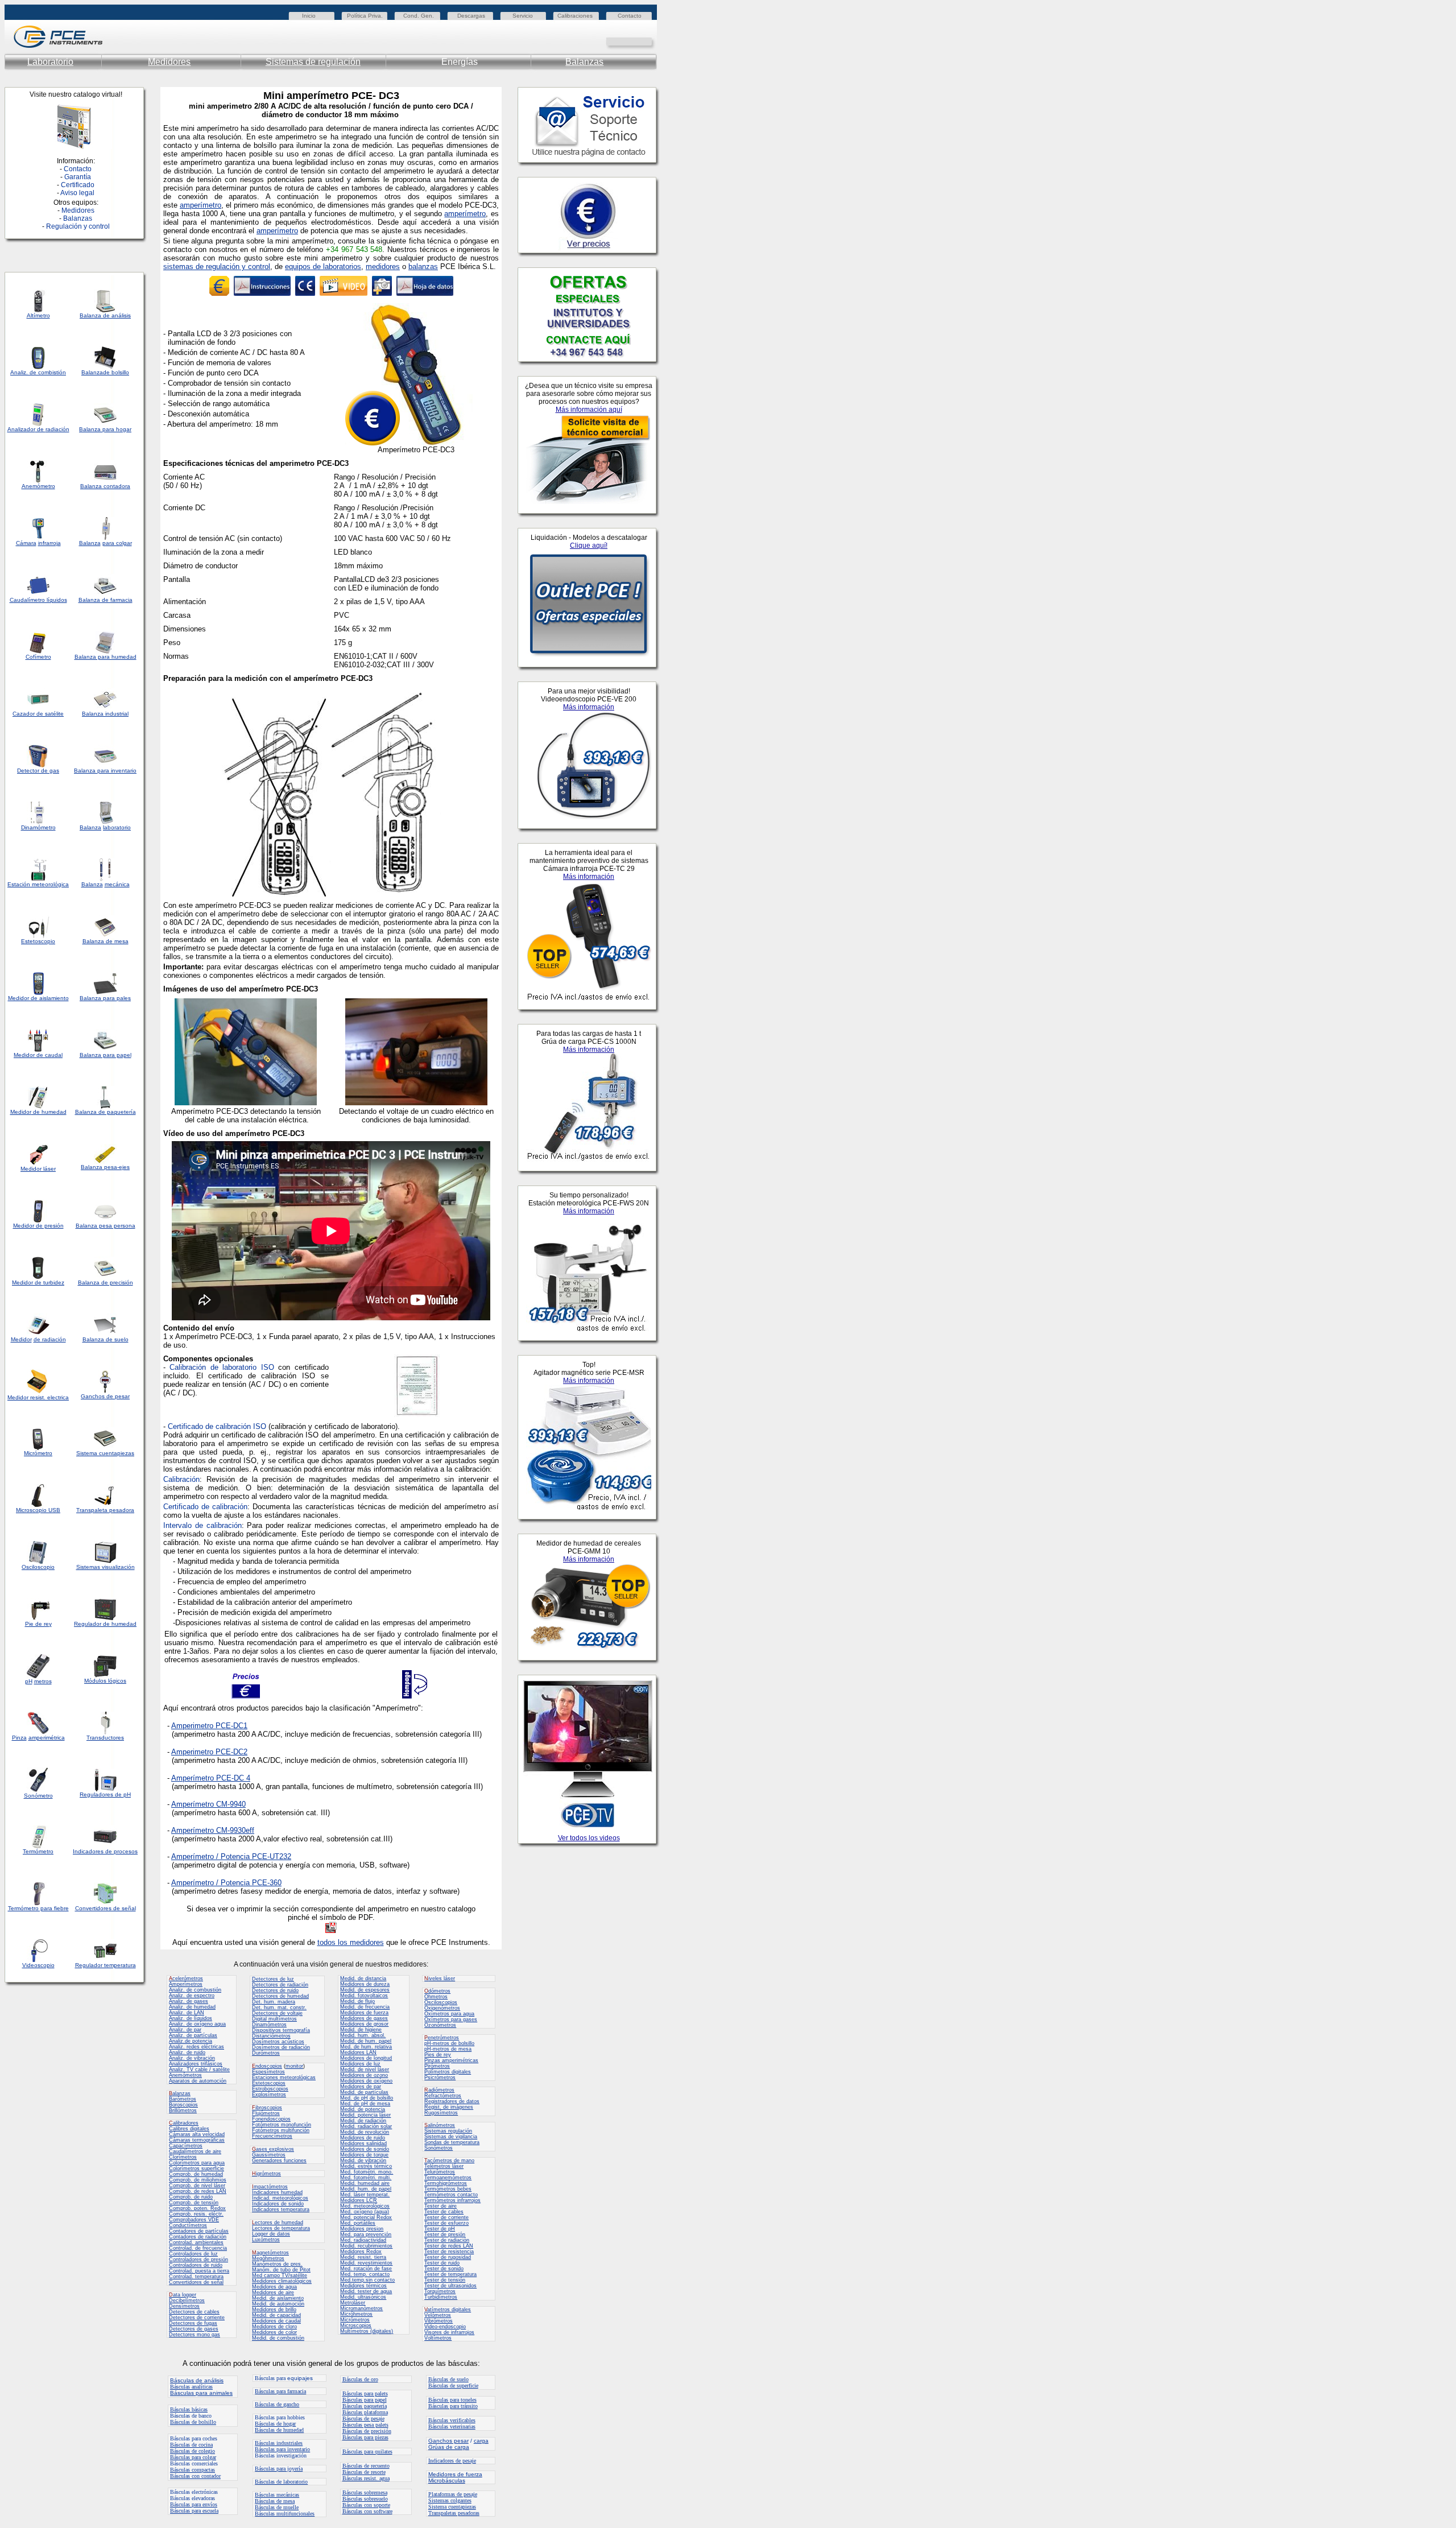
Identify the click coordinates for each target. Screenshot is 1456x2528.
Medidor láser (38, 1169)
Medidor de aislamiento (38, 998)
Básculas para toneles (452, 2400)
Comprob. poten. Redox (197, 2208)
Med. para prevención (366, 2234)
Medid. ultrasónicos (363, 2297)
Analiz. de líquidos (191, 2018)
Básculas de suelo (448, 2379)
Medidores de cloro (274, 2327)
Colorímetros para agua (197, 2163)
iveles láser (440, 1978)
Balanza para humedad (106, 657)
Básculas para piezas (365, 2437)
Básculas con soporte (366, 2505)
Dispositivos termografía (281, 2030)
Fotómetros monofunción (282, 2125)
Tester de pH (440, 2229)
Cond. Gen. (419, 16)
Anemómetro (38, 486)
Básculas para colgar (193, 2457)
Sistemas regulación (448, 2131)
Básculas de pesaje (363, 2418)
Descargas (471, 16)
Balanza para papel (106, 1055)
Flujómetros (266, 2113)
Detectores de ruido (275, 1990)
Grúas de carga (449, 2447)
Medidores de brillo (274, 2310)
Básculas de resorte (364, 2472)
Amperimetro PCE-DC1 (209, 1726)
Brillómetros (183, 2110)
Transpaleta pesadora (105, 1510)
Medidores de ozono (364, 2075)
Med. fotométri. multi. (366, 2178)
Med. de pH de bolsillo (367, 2098)
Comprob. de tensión (194, 2203)
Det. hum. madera (274, 2002)
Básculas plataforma (365, 2412)
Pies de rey (438, 2055)
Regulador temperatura (106, 1965)
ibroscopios (267, 2108)
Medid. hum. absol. (363, 2035)
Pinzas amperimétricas (451, 2060)
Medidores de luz (360, 2064)
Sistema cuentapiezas (105, 1453)
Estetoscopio (38, 941)
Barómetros (183, 2099)
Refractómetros (443, 2096)
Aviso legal (77, 193)
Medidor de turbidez (38, 1282)
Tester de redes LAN (449, 2246)
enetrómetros (442, 2038)
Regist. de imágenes (449, 2107)
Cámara (26, 543)
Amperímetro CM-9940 (208, 1804)
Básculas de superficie (453, 2386)
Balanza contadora (105, 486)
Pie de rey (38, 1624)
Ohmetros (436, 1997)
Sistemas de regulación (313, 62)
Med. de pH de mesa (365, 2104)
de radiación (50, 1339)
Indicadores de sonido (278, 2204)
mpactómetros (270, 2187)
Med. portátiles (358, 2223)
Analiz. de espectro (192, 1996)
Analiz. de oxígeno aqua (197, 2024)
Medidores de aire (273, 2292)
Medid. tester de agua (366, 2291)
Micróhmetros (356, 2314)
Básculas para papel (365, 2400)
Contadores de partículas (199, 2231)
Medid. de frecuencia (365, 2007)
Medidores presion (362, 2229)
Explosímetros (269, 2095)
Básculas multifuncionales (285, 2513)
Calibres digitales (189, 2129)
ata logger (183, 2295)
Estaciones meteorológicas (284, 2077)
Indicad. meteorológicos (280, 2198)
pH (29, 1681)
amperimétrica (47, 1738)
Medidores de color (274, 2332)
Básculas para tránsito (453, 2406)
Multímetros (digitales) (367, 2331)
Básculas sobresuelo (365, 2499)
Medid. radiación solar (366, 2126)
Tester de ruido (442, 2263)
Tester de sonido (444, 2269)
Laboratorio (50, 62)
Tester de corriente (446, 2217)
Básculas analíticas (191, 2387)
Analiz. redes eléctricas (197, 2047)
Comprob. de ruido (191, 2197)
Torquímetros (440, 2291)
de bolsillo (116, 372)
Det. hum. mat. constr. (279, 2007)
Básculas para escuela (194, 2511)
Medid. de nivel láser (365, 2070)
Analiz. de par (185, 2030)
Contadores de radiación (198, 2237)
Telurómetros (440, 2172)
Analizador (21, 429)
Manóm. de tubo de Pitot (281, 2270)
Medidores (169, 62)
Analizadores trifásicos (196, 2064)
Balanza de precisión (106, 1282)
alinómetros (440, 2125)
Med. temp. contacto (365, 2274)
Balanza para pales (105, 998)
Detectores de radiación (280, 1985)
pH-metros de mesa (448, 2049)
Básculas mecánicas (277, 2495)
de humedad (49, 1112)
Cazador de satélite (38, 714)
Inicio (309, 16)
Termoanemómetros (448, 2178)
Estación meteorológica (38, 884)
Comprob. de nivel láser (197, 2186)
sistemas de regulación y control (217, 267)
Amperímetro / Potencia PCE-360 (226, 1883)
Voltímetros (438, 2338)
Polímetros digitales (448, 2072)
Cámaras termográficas (197, 2140)
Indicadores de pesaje (452, 2461)
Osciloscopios (441, 2002)
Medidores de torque (364, 2155)
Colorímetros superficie (197, 2168)
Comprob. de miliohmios (198, 2180)
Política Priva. (365, 16)
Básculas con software (367, 2511)
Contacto (630, 16)
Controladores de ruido (196, 2265)
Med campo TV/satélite (280, 2275)
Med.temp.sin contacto (367, 2280)
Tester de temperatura (450, 2274)
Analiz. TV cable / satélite (199, 2070)
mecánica (117, 884)
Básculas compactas (193, 2470)
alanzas (180, 2093)
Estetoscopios (269, 2083)
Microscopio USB (38, 1510)
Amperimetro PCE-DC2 (209, 1752)
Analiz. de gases (189, 2001)
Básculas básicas (189, 2409)
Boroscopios (183, 2105)
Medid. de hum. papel (366, 2041)
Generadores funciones (279, 2161)
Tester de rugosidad (448, 2257)
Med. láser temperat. (365, 2195)
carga (481, 2441)
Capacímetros (186, 2146)
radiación (57, 429)
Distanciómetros (271, 2036)
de (40, 429)
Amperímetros (186, 1984)
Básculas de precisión (367, 2431)
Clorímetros (183, 2157)
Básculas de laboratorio (281, 2482)
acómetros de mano (449, 2161)
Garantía (78, 177)
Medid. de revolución (365, 2132)
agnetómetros (270, 2253)
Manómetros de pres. (277, 2264)
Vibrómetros (439, 2321)
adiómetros (439, 2090)
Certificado (78, 185)
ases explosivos (273, 2149)
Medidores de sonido (365, 2149)
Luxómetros (266, 2240)
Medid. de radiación (363, 2121)
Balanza (92, 372)
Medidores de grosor (364, 2024)
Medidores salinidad (363, 2143)
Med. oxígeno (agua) (365, 2212)
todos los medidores (351, 1942)
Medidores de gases (364, 2018)
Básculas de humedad (279, 2430)
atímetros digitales (448, 2310)
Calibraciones (575, 16)
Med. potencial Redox (366, 2217)
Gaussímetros (269, 2155)
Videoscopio (38, 1965)
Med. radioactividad (363, 2240)
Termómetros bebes (448, 2189)
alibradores (184, 2123)
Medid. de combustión (278, 2338)
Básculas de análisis (197, 2380)
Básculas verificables (452, 2420)
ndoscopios (267, 2066)
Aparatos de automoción (198, 2081)
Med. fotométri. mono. (367, 2172)
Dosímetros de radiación (281, 2047)
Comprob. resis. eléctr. (196, 2214)
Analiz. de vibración (192, 2058)
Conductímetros (188, 2225)
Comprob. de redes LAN (198, 2191)
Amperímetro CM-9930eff (213, 1830)
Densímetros (184, 2306)
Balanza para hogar (105, 429)
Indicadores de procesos (105, 1851)
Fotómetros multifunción (281, 2130)
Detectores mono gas (195, 2335)
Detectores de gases (194, 2329)
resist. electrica (49, 1397)
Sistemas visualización (106, 1567)
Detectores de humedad (280, 1996)
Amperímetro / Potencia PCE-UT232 (231, 1856)
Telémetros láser (444, 2166)
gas (54, 771)
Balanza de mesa (106, 941)
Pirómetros (437, 2066)
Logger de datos (271, 2234)
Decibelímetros (187, 2300)
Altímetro (38, 315)
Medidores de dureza (365, 1984)
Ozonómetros (440, 2025)
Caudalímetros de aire (195, 2151)
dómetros (437, 1991)
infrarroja (49, 543)
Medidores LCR (359, 2200)
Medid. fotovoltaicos (364, 1996)
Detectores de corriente (197, 2318)
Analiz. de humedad (192, 2007)
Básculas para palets (365, 2393)
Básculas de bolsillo (193, 2422)
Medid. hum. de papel (366, 2189)
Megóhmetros (268, 2258)
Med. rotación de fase (366, 2269)
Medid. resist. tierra (363, 2257)
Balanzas (584, 62)
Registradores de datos (452, 2101)
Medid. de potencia (363, 2109)
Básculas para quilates (367, 2451)
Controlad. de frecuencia (198, 2248)
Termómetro (38, 1851)
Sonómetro (38, 1796)
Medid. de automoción (278, 2304)
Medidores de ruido (363, 2138)
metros (43, 1681)
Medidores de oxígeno (366, 2081)
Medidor (21, 1112)
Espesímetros (268, 2072)
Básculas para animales (201, 2393)
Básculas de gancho (277, 2404)
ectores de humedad (278, 2223)
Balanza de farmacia (106, 600)
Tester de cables (444, 2212)
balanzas (423, 267)
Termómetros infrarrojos (452, 2200)
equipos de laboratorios (323, 267)
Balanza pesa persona (106, 1226)
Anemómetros (185, 2075)
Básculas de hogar (275, 2424)
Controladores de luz (193, 2254)
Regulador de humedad (105, 1624)
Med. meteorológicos (365, 2206)
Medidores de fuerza (364, 2013)
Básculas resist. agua (366, 2478)
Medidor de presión (38, 1226)
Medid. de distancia (363, 1978)
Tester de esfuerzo (446, 2223)
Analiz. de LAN (187, 2013)
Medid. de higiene (361, 2030)
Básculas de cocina (191, 2445)
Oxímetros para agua (449, 2014)
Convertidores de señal (106, 1908)
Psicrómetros (440, 2077)
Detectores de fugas (193, 2323)
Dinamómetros (269, 2025)
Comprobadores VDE (194, 2220)
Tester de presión (445, 2234)
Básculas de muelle (277, 2507)
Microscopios (356, 2325)
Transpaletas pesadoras (454, 2513)
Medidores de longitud (366, 2058)
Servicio (523, 16)
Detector (28, 771)
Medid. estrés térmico (366, 2166)
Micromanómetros (361, 2308)
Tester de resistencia (449, 2252)
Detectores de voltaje (277, 2013)
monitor (294, 2066)
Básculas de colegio (193, 2451)
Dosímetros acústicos (278, 2042)
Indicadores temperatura (281, 2209)
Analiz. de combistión (38, 372)
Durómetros (266, 2053)
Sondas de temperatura (452, 2142)
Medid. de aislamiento (278, 2298)
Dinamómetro (38, 827)
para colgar (117, 543)
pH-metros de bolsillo (449, 2043)
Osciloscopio (38, 1567)
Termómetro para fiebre (38, 1908)
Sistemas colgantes (450, 2500)
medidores (383, 267)
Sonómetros (439, 2148)
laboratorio (117, 827)
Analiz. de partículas (193, 2035)
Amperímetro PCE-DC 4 (211, 1778)
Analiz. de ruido (187, 2052)
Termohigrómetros (446, 2183)
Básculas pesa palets (365, 2425)
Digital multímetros (274, 2019)
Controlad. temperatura (196, 2277)
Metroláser (353, 2303)
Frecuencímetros (272, 2136)
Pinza (19, 1738)
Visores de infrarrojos (449, 2332)
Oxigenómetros (442, 2008)
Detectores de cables (194, 2312)
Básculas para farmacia (280, 2391)
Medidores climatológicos (282, 2281)
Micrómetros (355, 2320)
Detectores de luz (273, 1979)
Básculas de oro (360, 2379)
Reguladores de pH (105, 1794)
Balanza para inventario (105, 771)
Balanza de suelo (106, 1339)
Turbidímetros (441, 2297)
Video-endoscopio (445, 2327)
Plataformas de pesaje (453, 2494)
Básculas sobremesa (365, 2492)
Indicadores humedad (277, 2192)
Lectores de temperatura (281, 2228)
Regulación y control (78, 226)
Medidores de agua (274, 2287)
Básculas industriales (279, 2443)
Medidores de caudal (276, 2321)
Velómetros (438, 2315)
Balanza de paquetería (106, 1112)
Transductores (105, 1738)
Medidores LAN (358, 2052)
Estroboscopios (270, 2089)
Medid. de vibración (363, 2161)
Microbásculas (447, 2481)
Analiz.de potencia (191, 2041)
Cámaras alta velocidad (197, 2134)
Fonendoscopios (271, 2119)
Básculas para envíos (194, 2504)
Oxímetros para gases (451, 2019)
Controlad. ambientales (196, 2242)
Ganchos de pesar (105, 1396)
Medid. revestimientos (366, 2263)
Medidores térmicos (363, 2286)
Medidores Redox (361, 2252)
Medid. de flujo (357, 2001)
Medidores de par (361, 2087)
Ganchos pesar (448, 2441)
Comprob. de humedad (196, 2174)
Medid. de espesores (365, 1990)
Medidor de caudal (38, 1055)
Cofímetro (38, 657)
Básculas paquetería (365, 2406)
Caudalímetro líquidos (38, 600)
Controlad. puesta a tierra (199, 2271)
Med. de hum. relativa (366, 2047)
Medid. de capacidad (276, 2315)
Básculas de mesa (275, 2501)
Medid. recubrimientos (366, 2246)
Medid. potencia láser (365, 2115)
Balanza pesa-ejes (105, 1167)
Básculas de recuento (366, 2466)
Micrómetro (38, 1453)
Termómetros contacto (451, 2195)
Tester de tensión (445, 2280)
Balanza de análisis (105, 315)
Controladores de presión (198, 2259)
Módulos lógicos (105, 1681)
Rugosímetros (441, 2113)
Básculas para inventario (282, 2449)
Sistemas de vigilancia (451, 2137)
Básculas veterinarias (452, 2426)
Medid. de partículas (364, 2092)
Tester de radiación (447, 2240)
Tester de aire (440, 2206)
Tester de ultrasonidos (450, 2286)
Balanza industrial (105, 714)
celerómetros (186, 1978)
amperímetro (200, 205)
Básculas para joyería (279, 2469)
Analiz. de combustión (195, 1990)
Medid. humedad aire (365, 2183)
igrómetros (266, 2174)
